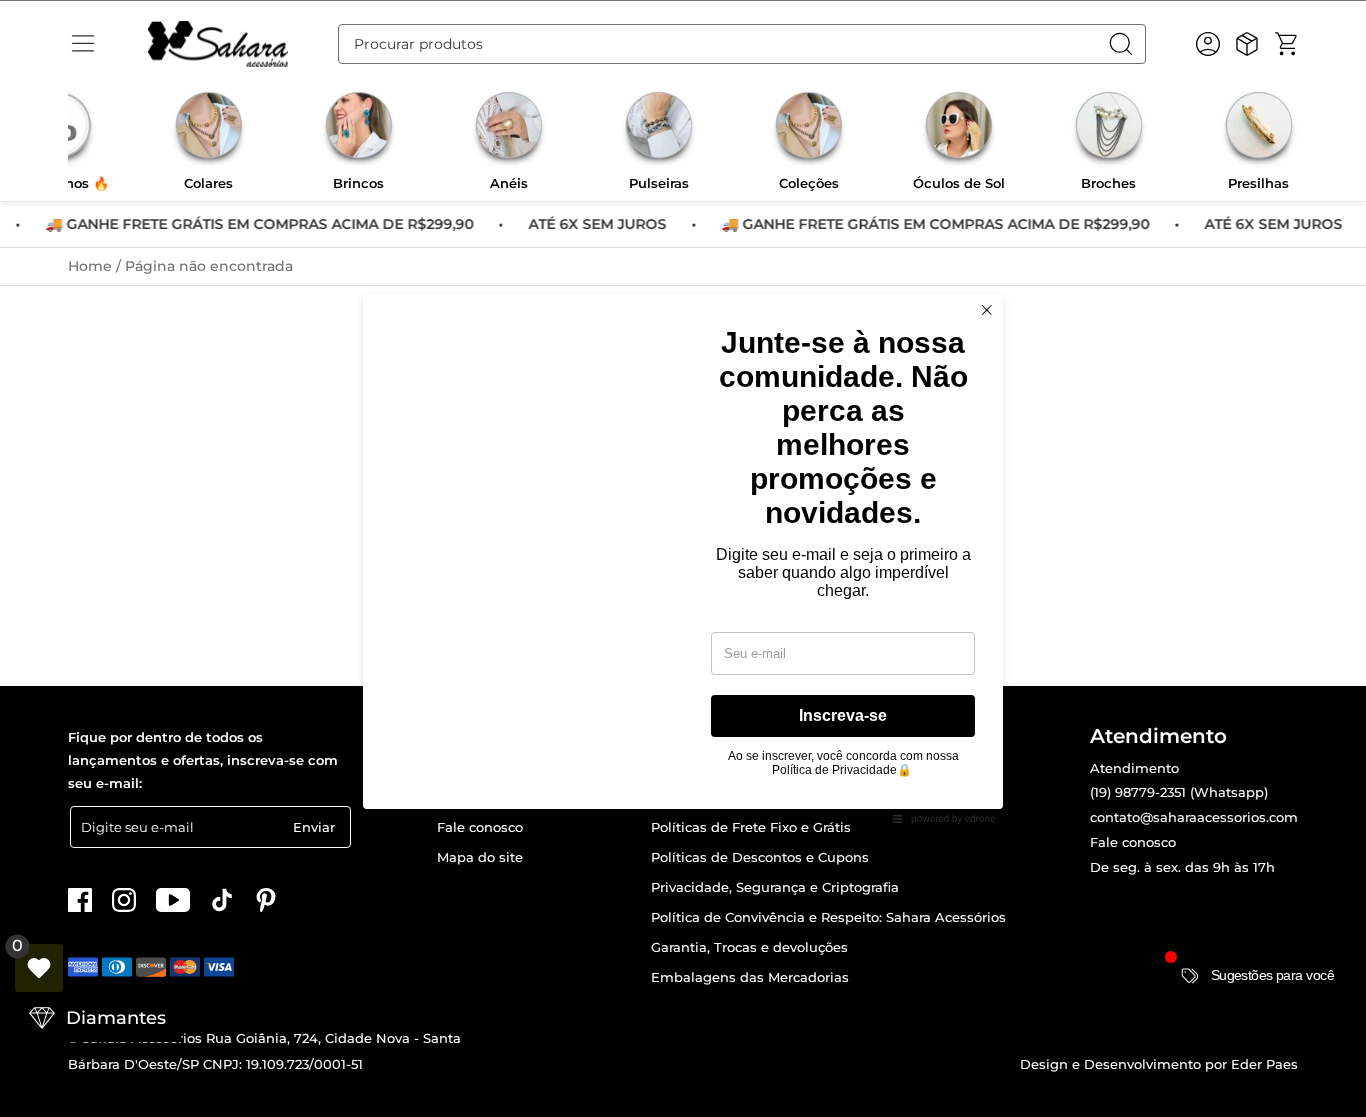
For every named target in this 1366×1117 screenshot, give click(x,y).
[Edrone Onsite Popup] (683, 558)
